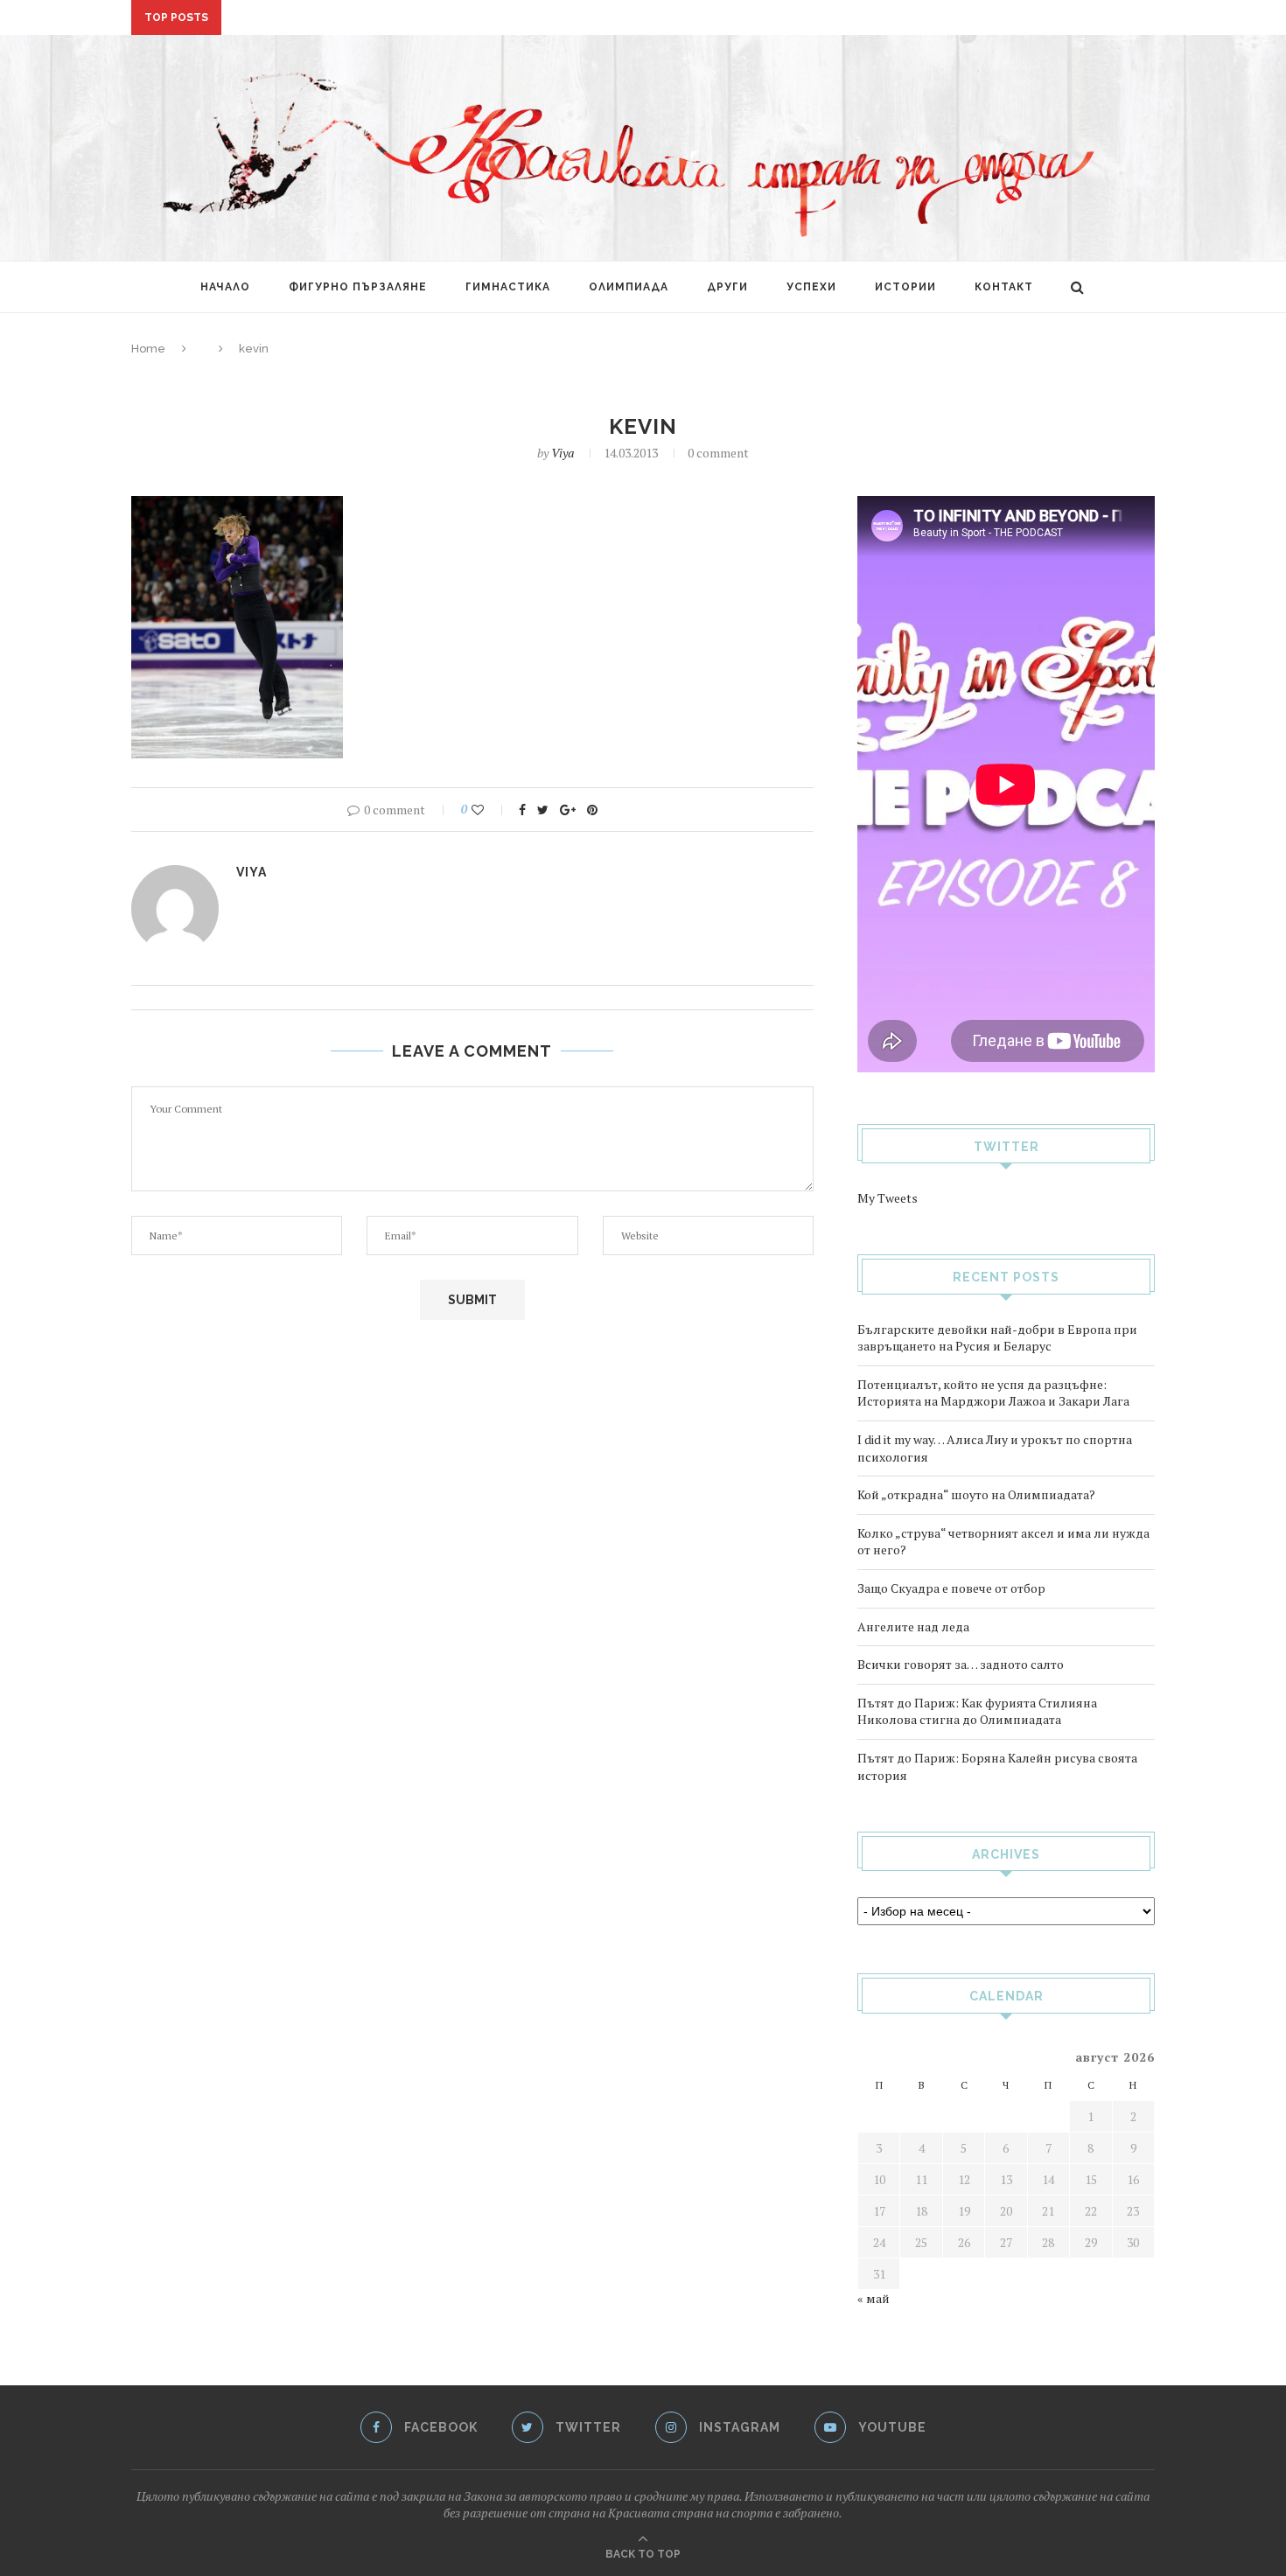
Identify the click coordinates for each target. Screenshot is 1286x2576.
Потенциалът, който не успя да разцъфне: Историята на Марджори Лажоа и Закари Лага (993, 1393)
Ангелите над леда (913, 1627)
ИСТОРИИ (905, 287)
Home (148, 349)
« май (874, 2298)
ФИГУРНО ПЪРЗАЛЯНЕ (358, 287)
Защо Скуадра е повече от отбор (951, 1588)
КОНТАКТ (1004, 287)
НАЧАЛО (225, 287)
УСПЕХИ (811, 287)
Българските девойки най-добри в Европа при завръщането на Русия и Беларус (997, 1338)
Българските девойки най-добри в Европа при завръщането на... (451, 18)
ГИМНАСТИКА (508, 287)
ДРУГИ (727, 287)
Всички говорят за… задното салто (961, 1664)
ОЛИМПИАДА (629, 287)
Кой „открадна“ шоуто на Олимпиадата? (976, 1494)
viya (563, 453)
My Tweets (888, 1198)
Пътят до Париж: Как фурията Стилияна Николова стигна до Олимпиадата (977, 1711)
